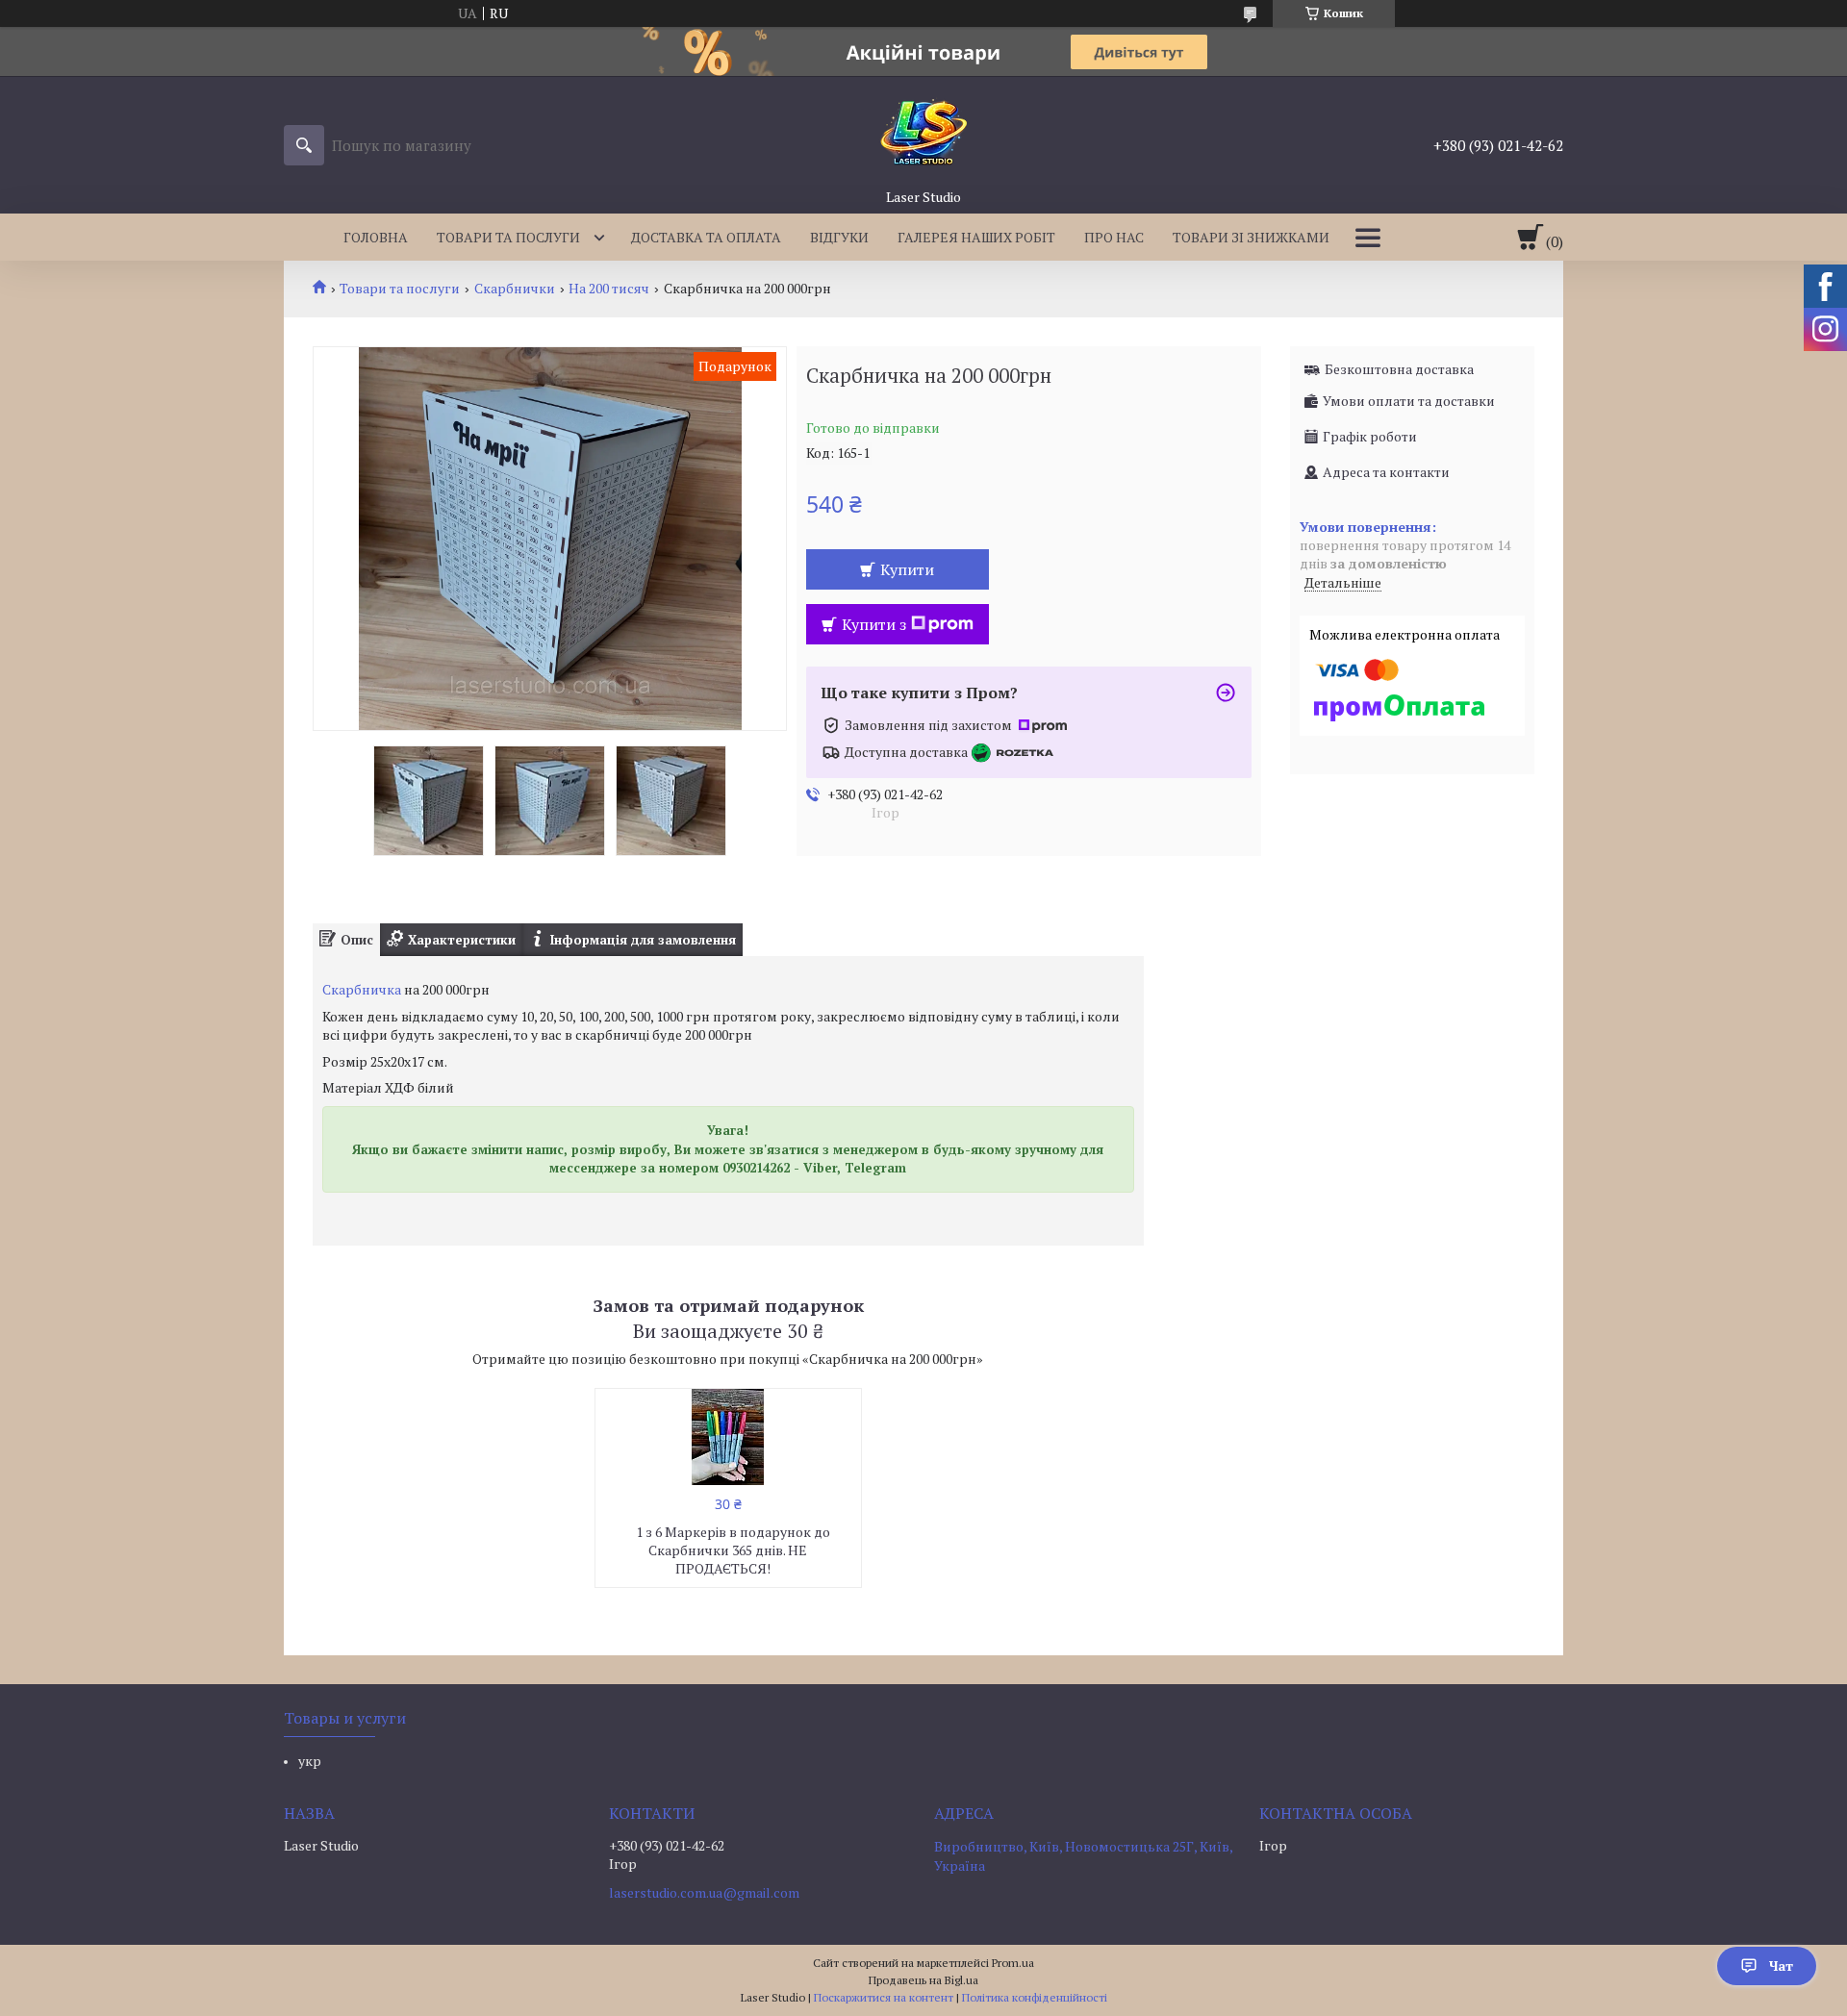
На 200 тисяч (609, 289)
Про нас (1114, 237)
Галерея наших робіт (976, 237)
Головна (376, 237)
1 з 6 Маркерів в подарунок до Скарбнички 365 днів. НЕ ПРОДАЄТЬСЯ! (733, 1550)
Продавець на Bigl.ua (923, 1980)
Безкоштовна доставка (1399, 369)
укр (310, 1761)
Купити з (874, 624)
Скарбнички (515, 289)
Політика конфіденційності (1035, 1997)
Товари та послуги (508, 237)
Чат (1781, 1966)
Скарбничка (362, 989)
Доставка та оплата (706, 237)
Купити (907, 569)
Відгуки (839, 237)
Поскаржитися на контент (884, 1997)
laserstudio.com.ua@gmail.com (704, 1893)
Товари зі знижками (1251, 237)
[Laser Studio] (923, 132)
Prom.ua (1013, 1963)
